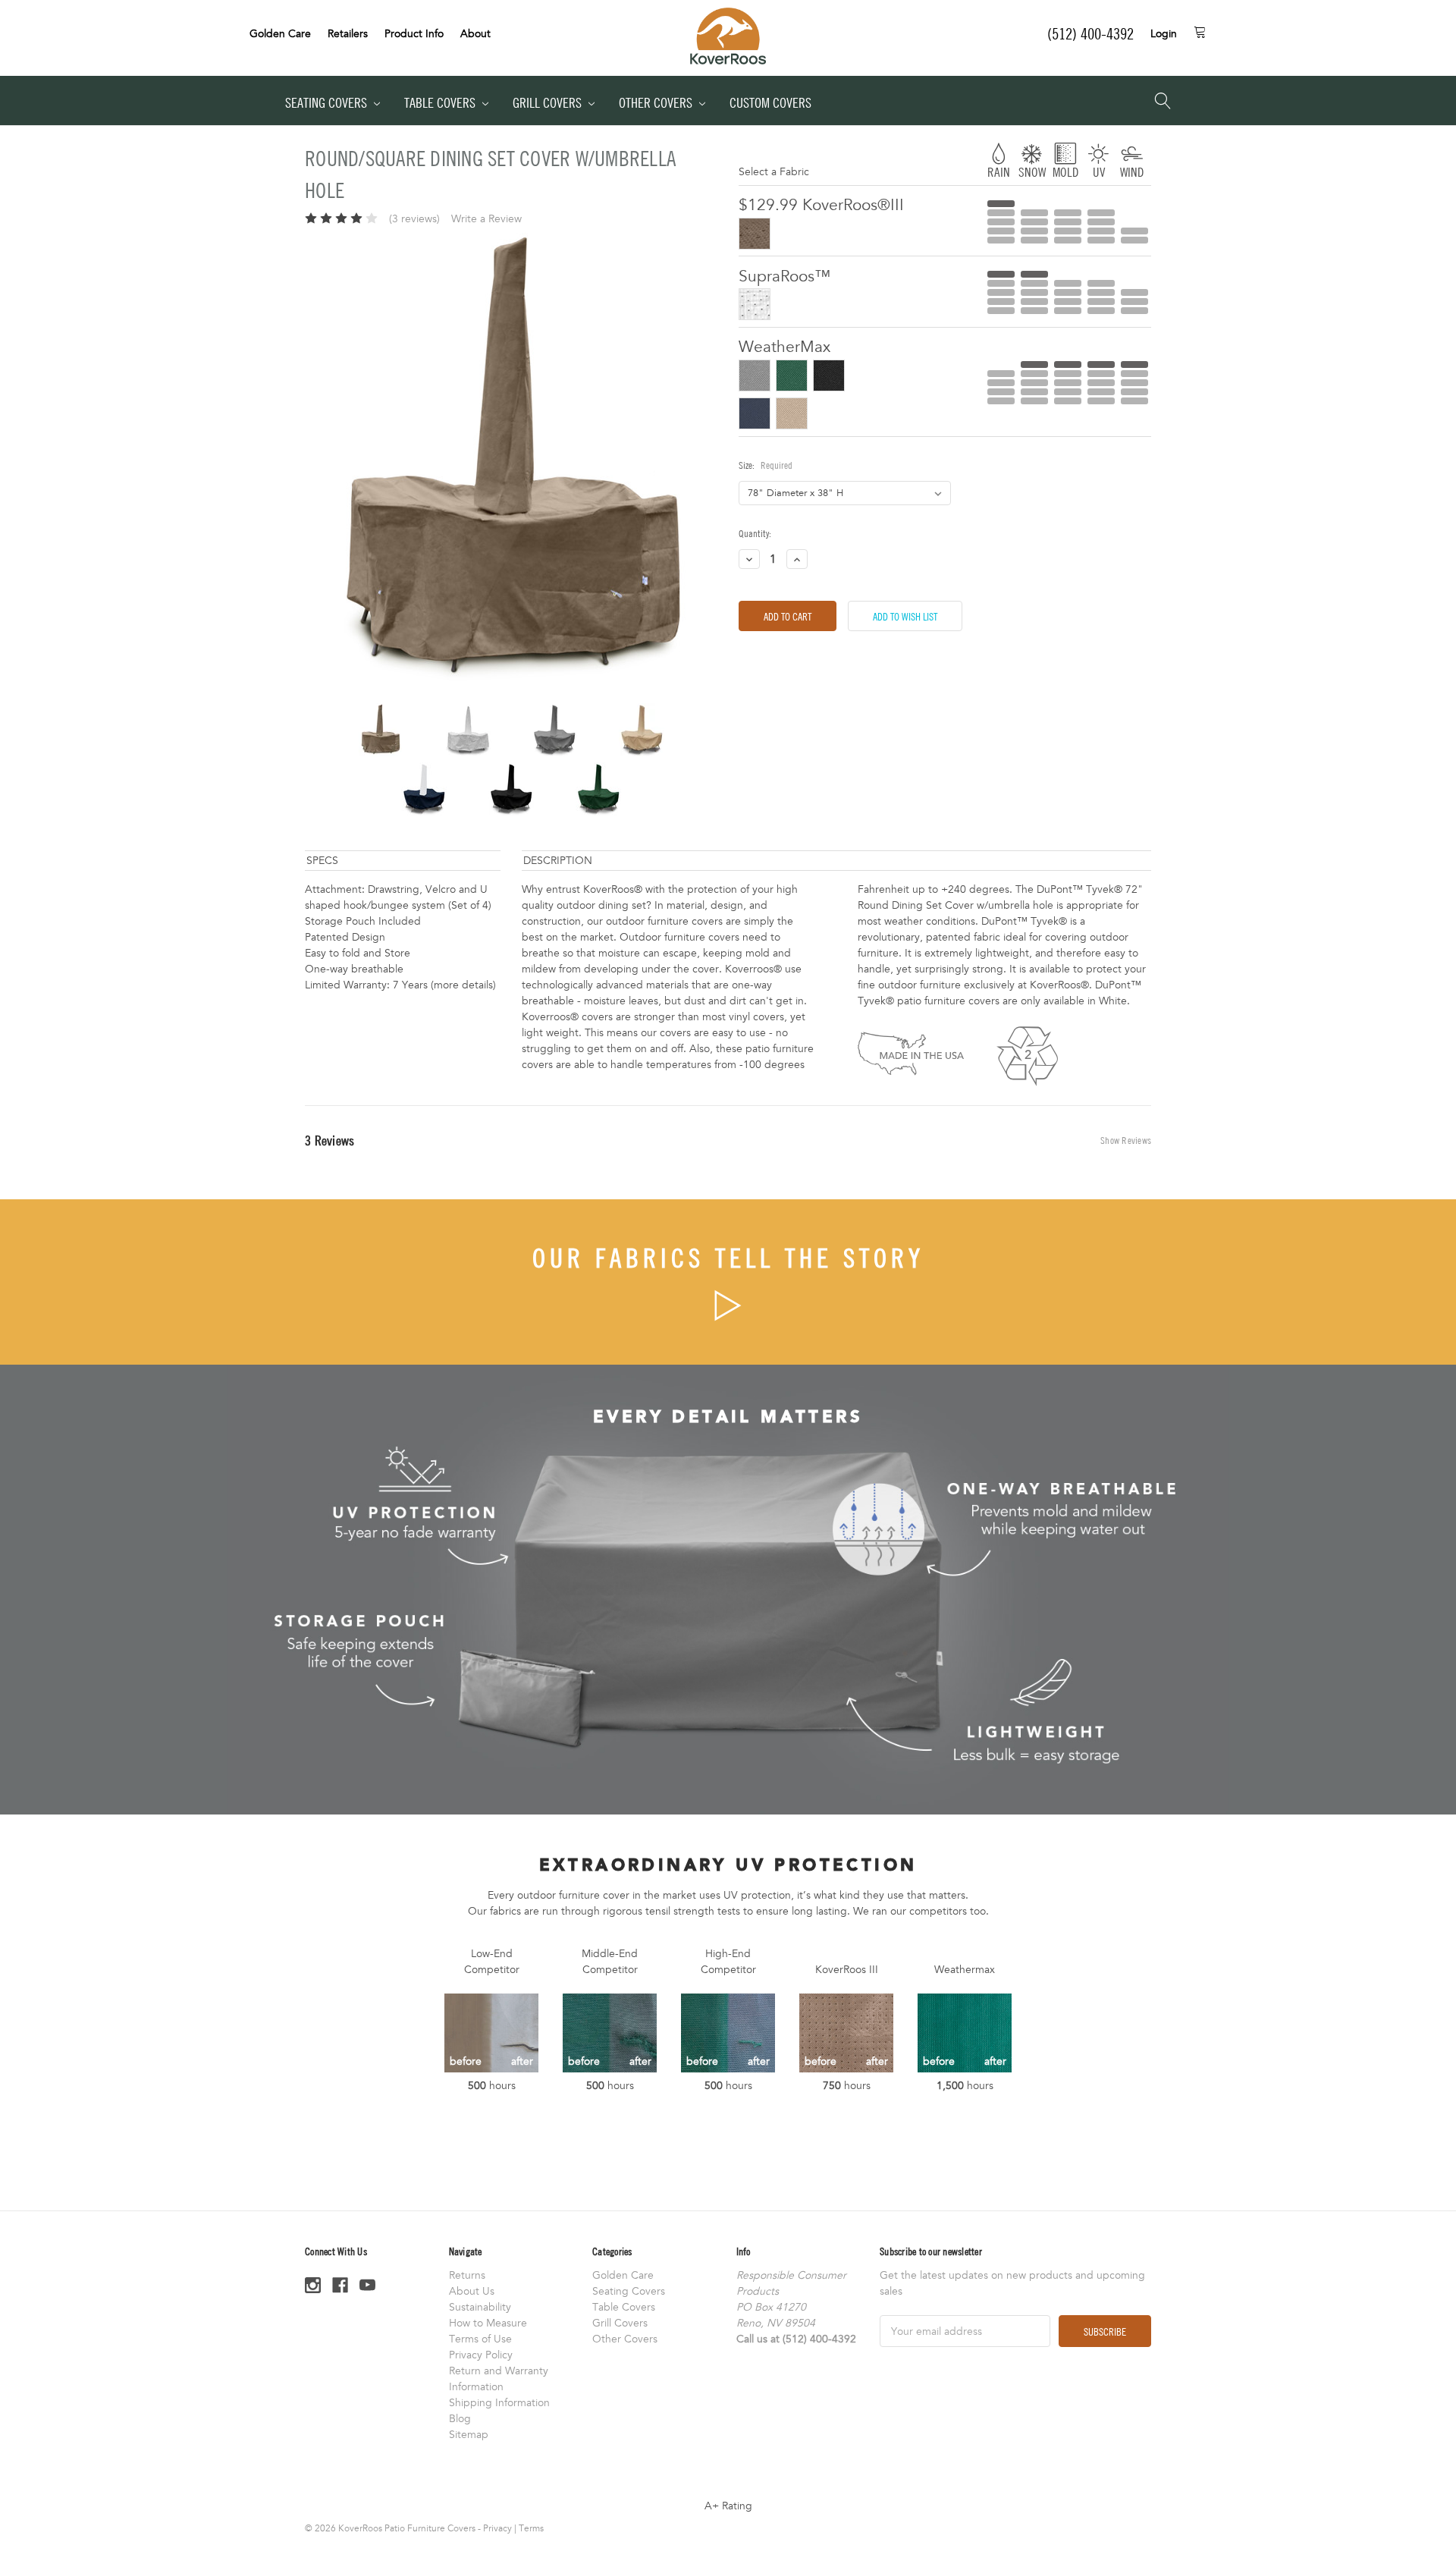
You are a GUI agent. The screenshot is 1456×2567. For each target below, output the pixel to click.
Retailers (348, 34)
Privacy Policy (481, 2355)
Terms (531, 2528)
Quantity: (755, 533)
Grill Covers (549, 103)
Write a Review (486, 219)
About (475, 34)
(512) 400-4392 (1090, 33)
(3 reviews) (414, 219)
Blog (460, 2419)
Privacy (497, 2528)
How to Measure (488, 2323)
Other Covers (657, 103)
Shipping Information (499, 2403)
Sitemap (469, 2435)
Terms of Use (480, 2339)
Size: (766, 465)
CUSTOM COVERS (770, 103)
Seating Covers (328, 103)
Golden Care (280, 34)
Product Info (414, 34)
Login (1164, 34)
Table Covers (441, 103)
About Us (472, 2291)
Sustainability (480, 2307)
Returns (467, 2275)
